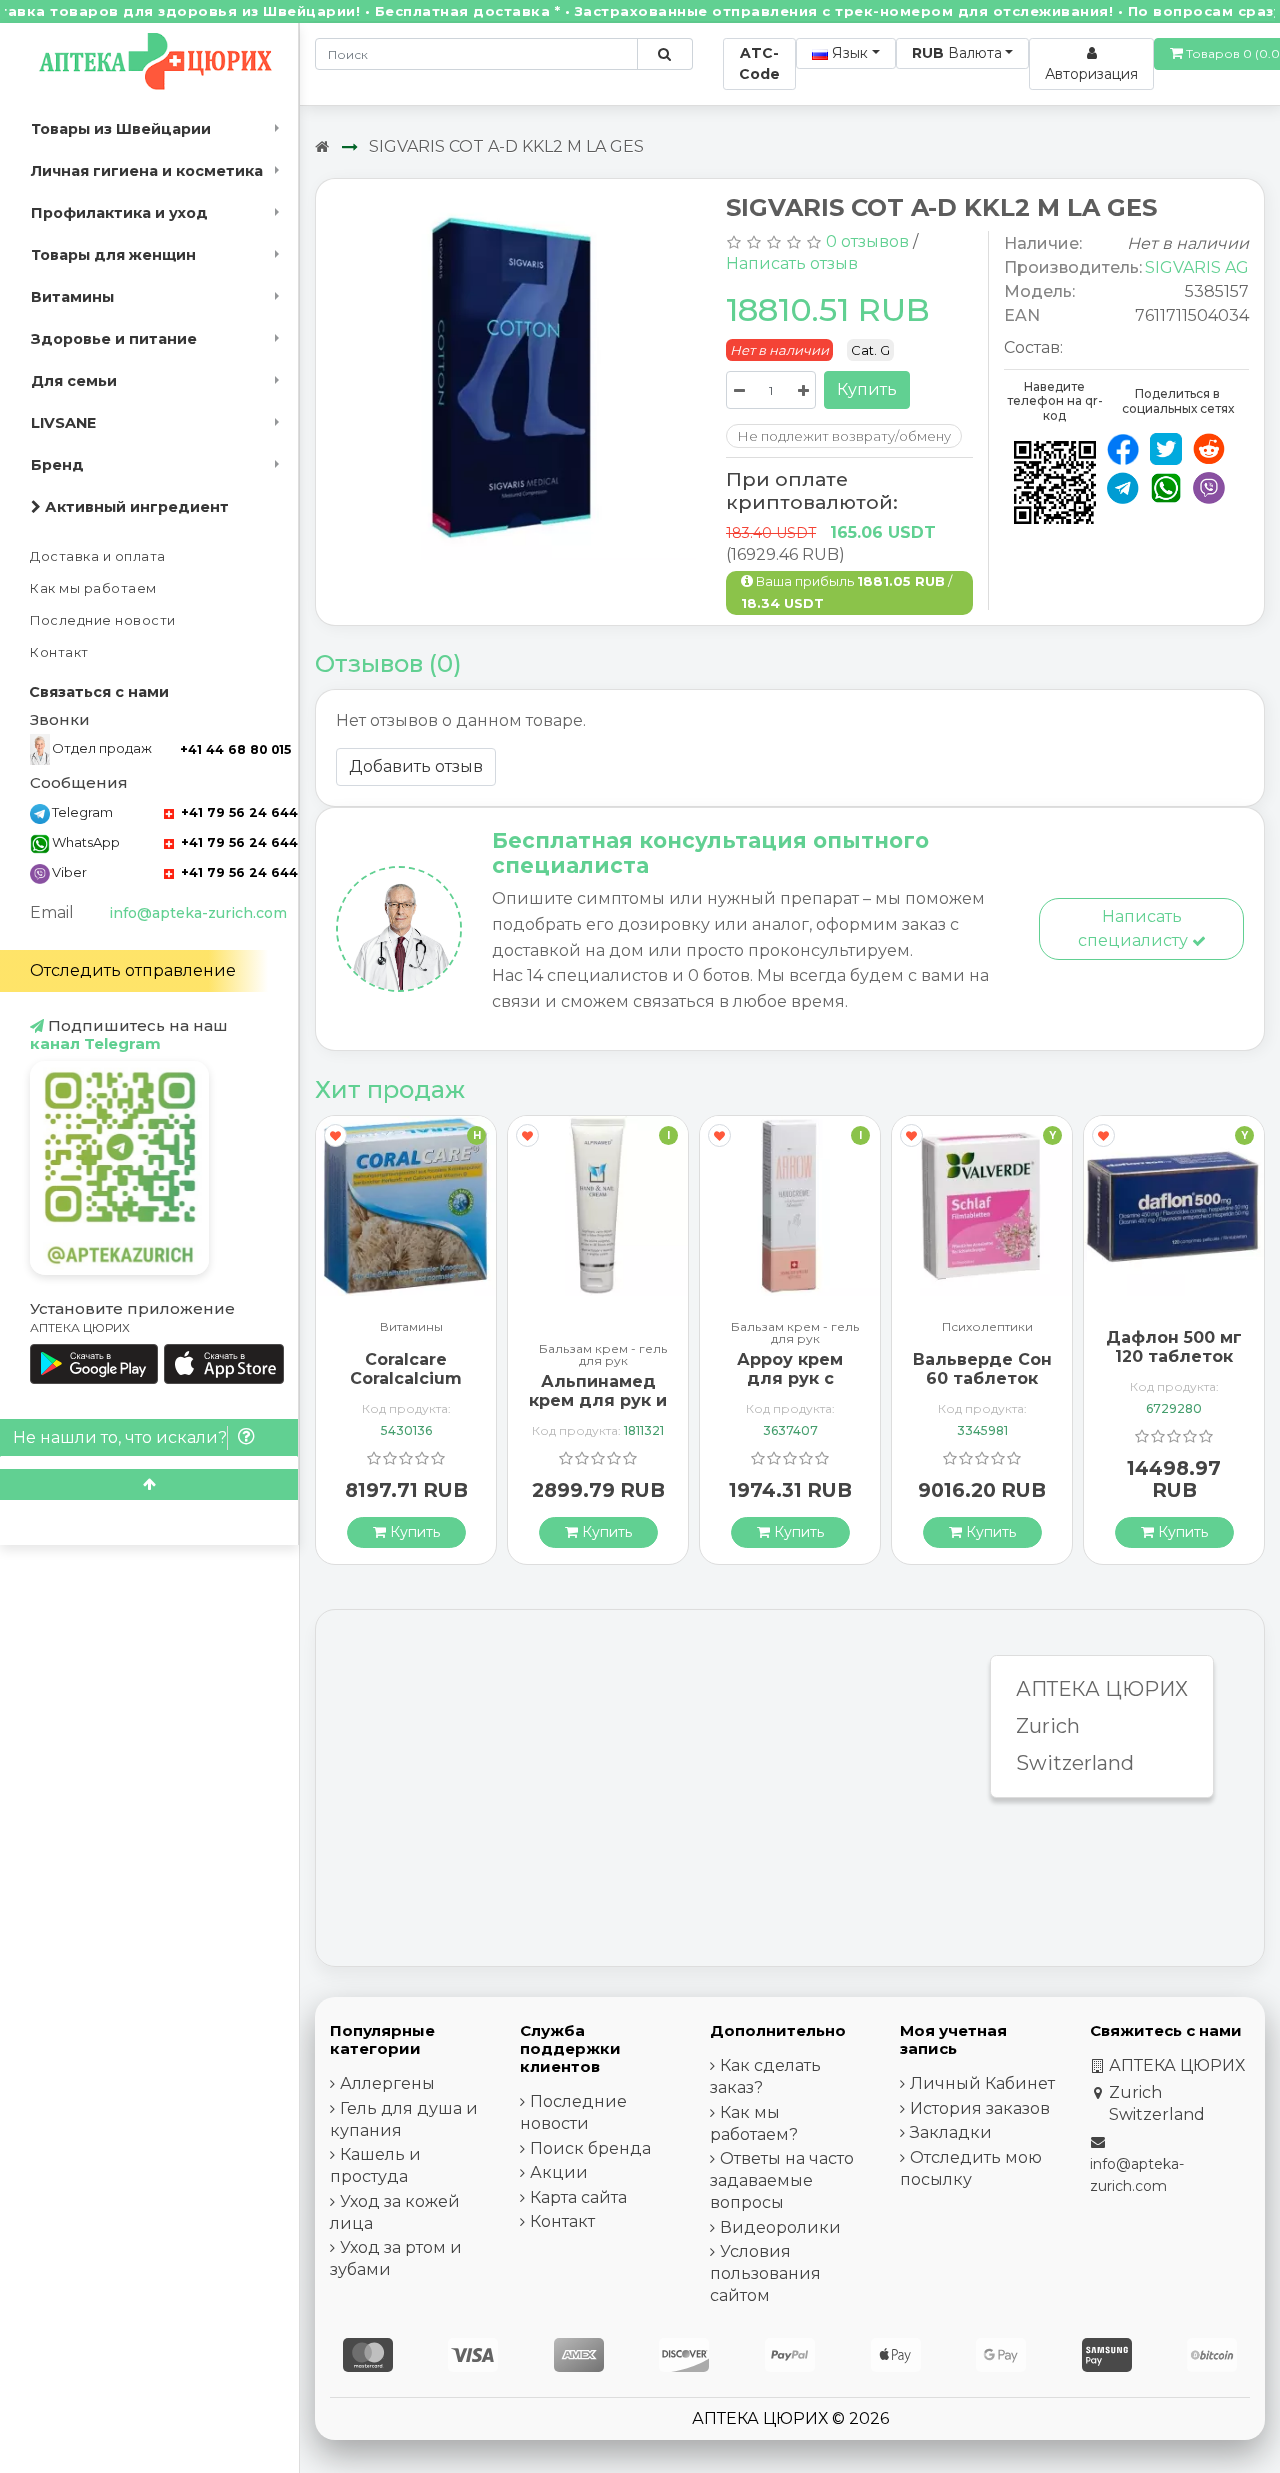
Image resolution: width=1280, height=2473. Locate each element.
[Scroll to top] (149, 1484)
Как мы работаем (93, 588)
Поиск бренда (590, 2148)
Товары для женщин (113, 255)
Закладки (951, 2132)
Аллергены (387, 2083)
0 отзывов (867, 241)
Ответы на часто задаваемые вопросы (782, 2180)
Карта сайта (578, 2197)
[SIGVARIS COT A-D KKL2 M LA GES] (513, 380)
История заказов (980, 2108)
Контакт (59, 652)
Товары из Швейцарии (121, 129)
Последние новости (103, 620)
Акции (559, 2172)
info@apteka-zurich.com (198, 913)
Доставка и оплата (98, 556)
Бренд (57, 465)
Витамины (72, 297)
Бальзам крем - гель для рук (603, 1355)
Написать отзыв (792, 263)
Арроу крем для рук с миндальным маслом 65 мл (790, 1388)
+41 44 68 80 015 (235, 749)
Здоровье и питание (114, 339)
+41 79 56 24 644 (237, 812)
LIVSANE (63, 423)
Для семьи (74, 381)
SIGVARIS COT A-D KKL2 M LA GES (506, 146)
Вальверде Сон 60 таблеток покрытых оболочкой (982, 1388)
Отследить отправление (133, 970)
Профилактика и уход (119, 213)
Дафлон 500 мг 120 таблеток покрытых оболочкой (1174, 1366)
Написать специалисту (1135, 928)
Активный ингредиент (135, 507)
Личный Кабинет (982, 2083)
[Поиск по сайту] (664, 54)
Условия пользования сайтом (765, 2273)
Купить (867, 389)
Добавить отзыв (416, 766)
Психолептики (987, 1327)
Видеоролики (780, 2227)
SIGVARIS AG (1197, 267)
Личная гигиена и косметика (147, 171)
